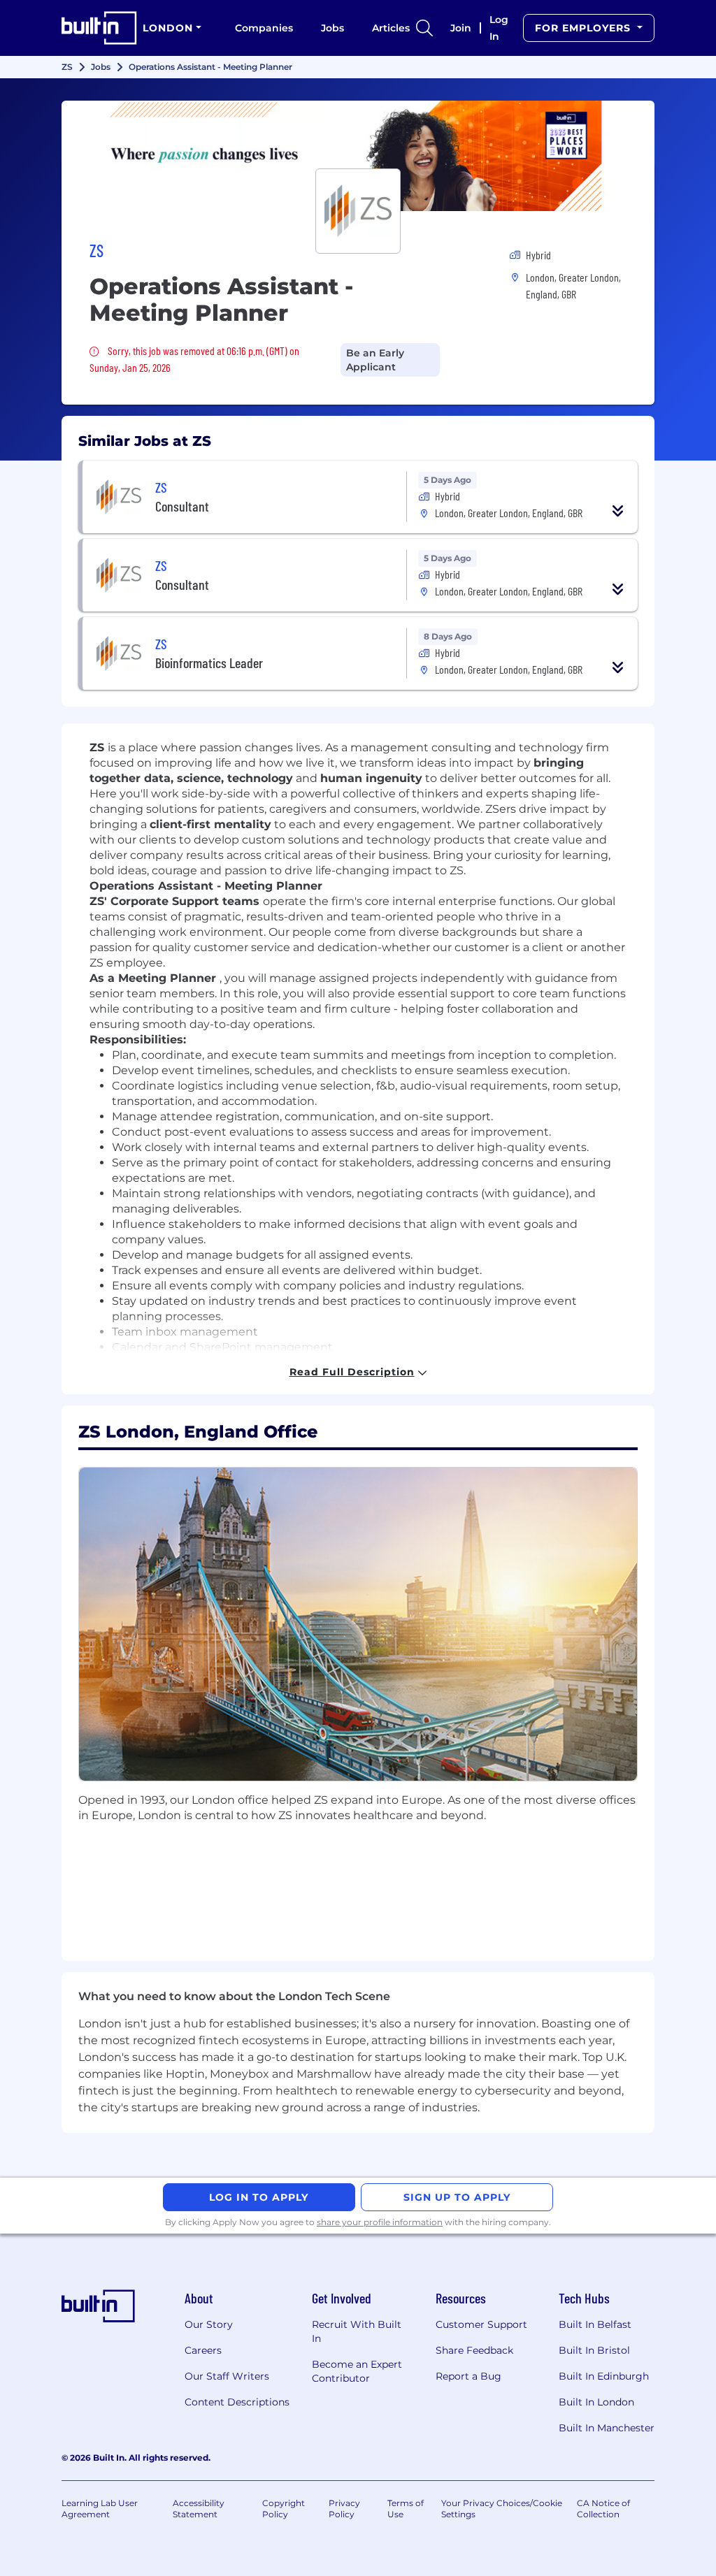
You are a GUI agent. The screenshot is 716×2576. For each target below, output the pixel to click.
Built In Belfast (595, 2324)
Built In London (596, 2402)
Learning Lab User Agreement (100, 2509)
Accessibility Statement (199, 2509)
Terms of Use (406, 2509)
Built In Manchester (607, 2428)
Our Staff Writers (227, 2376)
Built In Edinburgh (604, 2376)
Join (461, 28)
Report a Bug (468, 2376)
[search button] (424, 28)
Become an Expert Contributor (357, 2371)
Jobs (332, 28)
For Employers (585, 28)
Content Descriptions (237, 2402)
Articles (391, 28)
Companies (264, 28)
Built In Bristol (594, 2350)
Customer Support (481, 2324)
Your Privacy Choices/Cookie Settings (502, 2509)
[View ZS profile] (358, 156)
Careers (203, 2350)
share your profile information (380, 2222)
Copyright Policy (284, 2509)
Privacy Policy (344, 2509)
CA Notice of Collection (603, 2509)
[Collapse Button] (618, 511)
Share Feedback (474, 2350)
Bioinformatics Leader (209, 663)
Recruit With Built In (357, 2331)
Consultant (182, 506)
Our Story (209, 2324)
